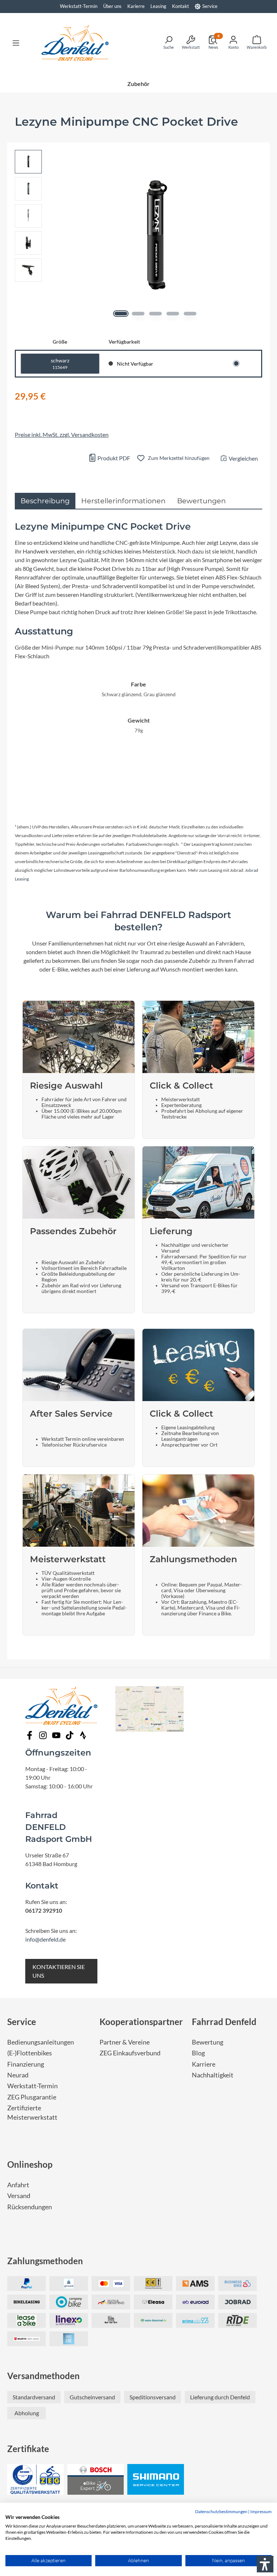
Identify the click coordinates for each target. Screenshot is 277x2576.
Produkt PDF (113, 458)
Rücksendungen (30, 2207)
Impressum (261, 2512)
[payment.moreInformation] (195, 2284)
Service (210, 6)
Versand (19, 2196)
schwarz (60, 364)
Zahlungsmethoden (45, 2261)
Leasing (158, 6)
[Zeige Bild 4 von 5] (173, 314)
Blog (198, 2053)
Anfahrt (18, 2185)
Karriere (204, 2064)
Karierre (136, 6)
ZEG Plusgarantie (32, 2097)
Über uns (112, 6)
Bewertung (208, 2042)
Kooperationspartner (141, 2022)
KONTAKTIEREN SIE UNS (59, 1971)
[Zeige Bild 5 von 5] (190, 314)
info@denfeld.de (45, 1939)
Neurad (18, 2075)
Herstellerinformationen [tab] (123, 501)
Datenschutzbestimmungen (221, 2512)
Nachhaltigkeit (213, 2075)
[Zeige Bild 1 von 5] (121, 314)
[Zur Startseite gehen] (75, 43)
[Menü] (16, 43)
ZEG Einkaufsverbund (130, 2053)
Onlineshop (30, 2164)
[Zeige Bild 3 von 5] (156, 314)
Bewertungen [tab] (201, 501)
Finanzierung (26, 2064)
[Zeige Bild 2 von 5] (138, 314)
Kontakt (181, 6)
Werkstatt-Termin (79, 6)
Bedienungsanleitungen (41, 2042)
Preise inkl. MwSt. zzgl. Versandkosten (62, 434)
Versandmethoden (43, 2376)
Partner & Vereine (125, 2042)
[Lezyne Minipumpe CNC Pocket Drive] (155, 235)
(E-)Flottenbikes (30, 2053)
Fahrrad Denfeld (224, 2022)
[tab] (45, 501)
